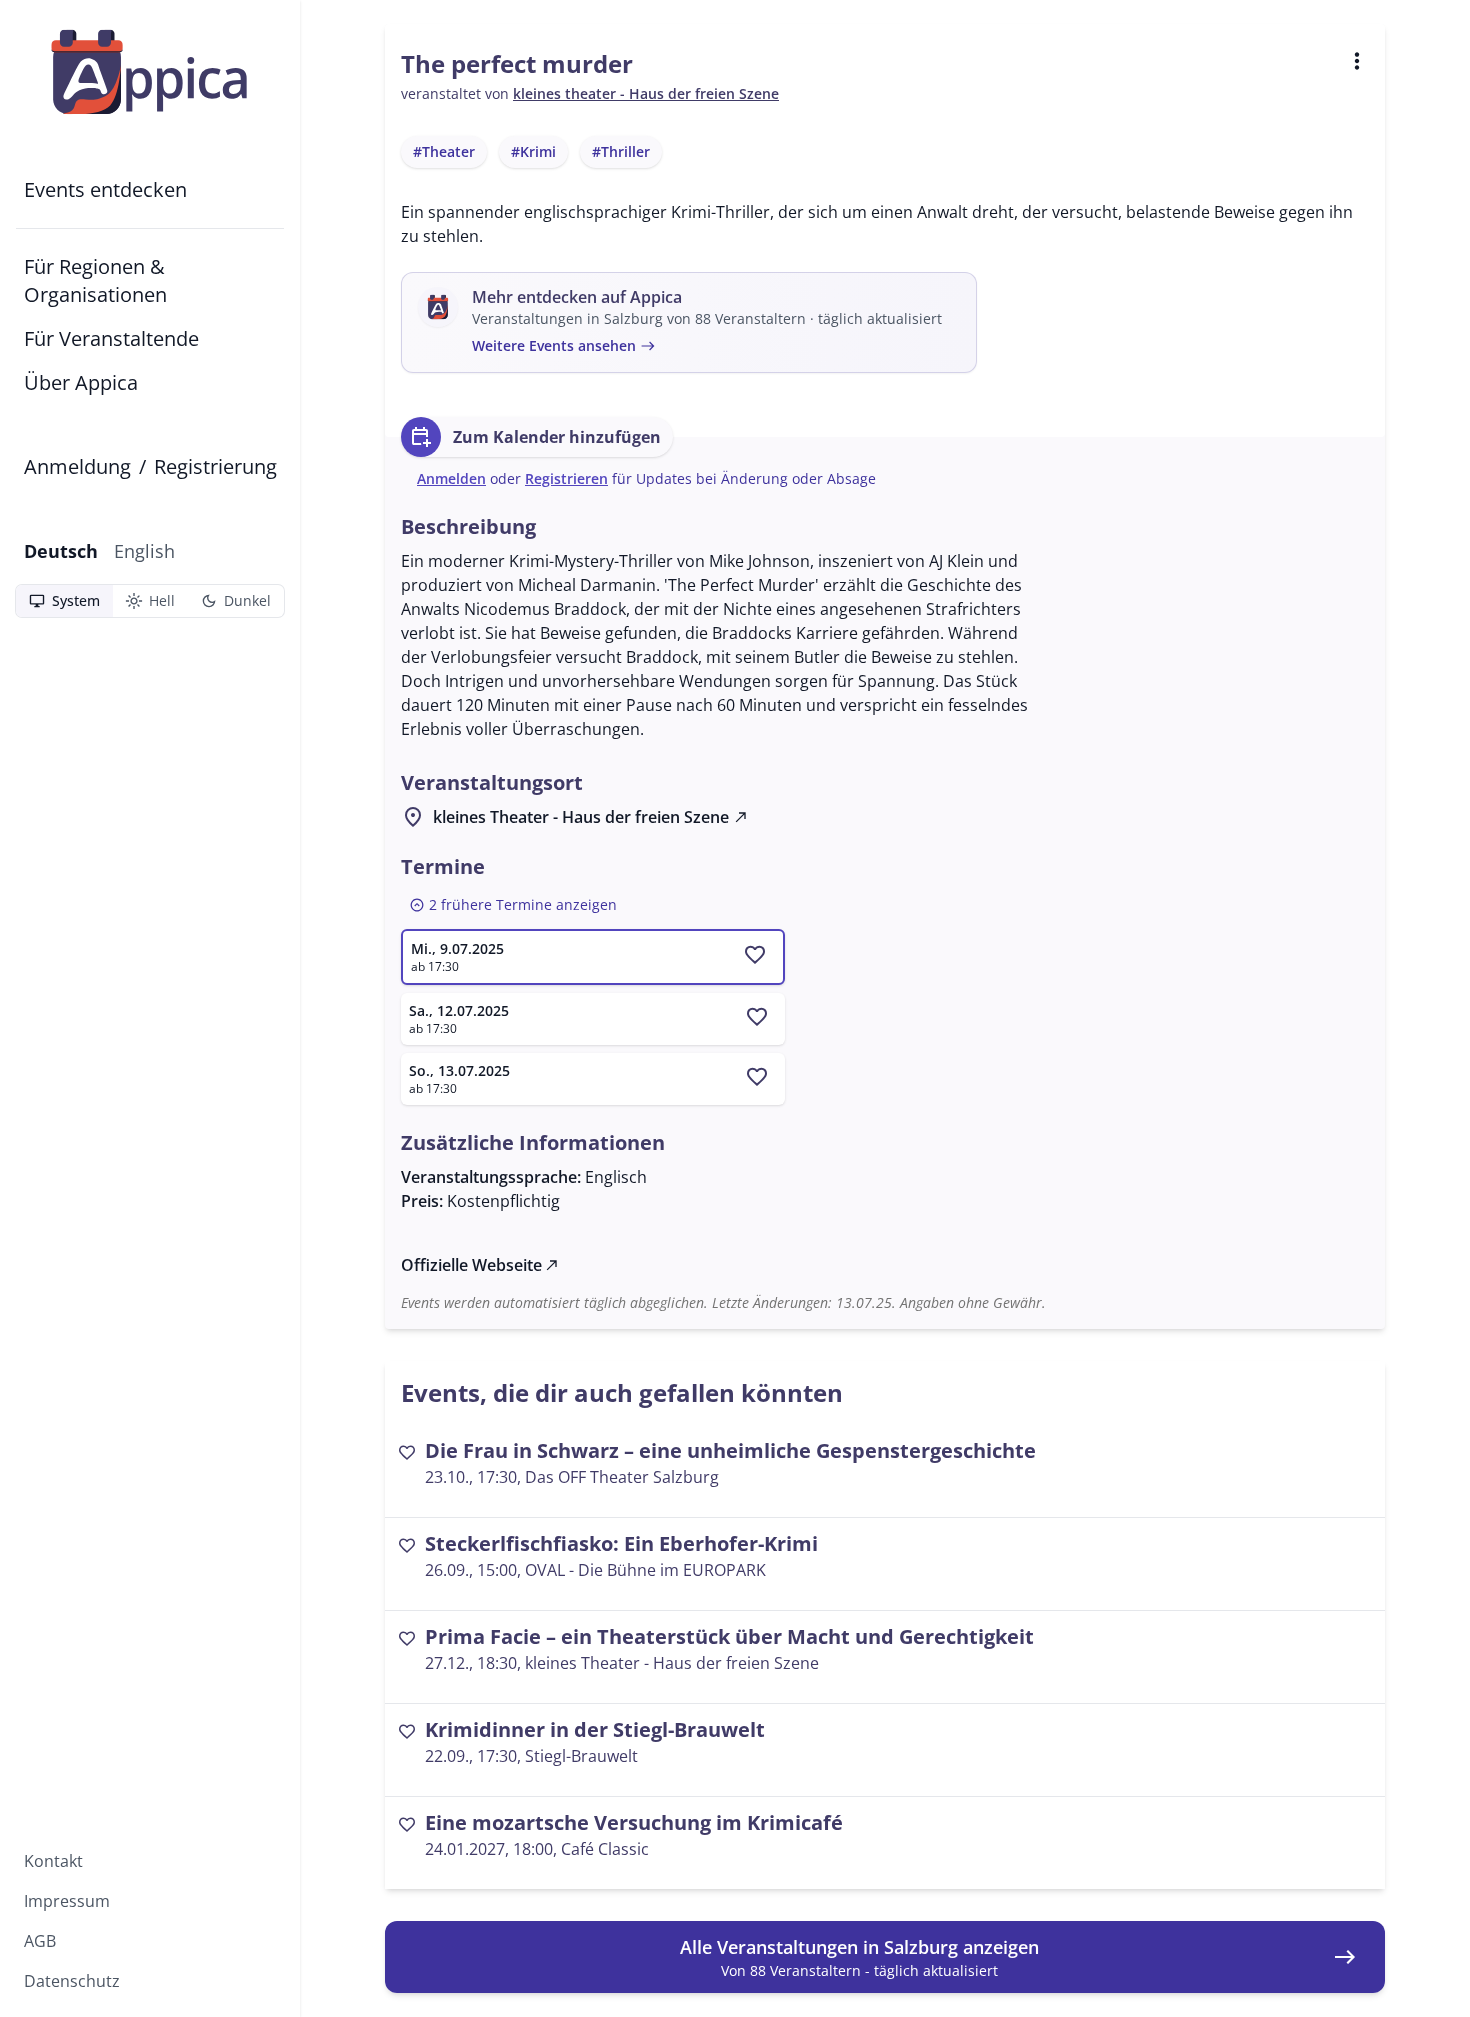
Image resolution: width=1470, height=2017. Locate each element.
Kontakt (53, 1861)
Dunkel (235, 601)
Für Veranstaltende (111, 338)
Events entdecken (105, 189)
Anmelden (451, 478)
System (64, 601)
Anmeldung (77, 466)
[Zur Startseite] (150, 72)
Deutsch (61, 551)
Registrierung (215, 466)
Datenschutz (72, 1981)
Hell (150, 601)
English (144, 551)
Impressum (67, 1901)
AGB (40, 1941)
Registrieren (566, 478)
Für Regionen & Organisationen (95, 280)
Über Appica (81, 382)
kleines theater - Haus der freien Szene (646, 93)
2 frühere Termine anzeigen (513, 905)
